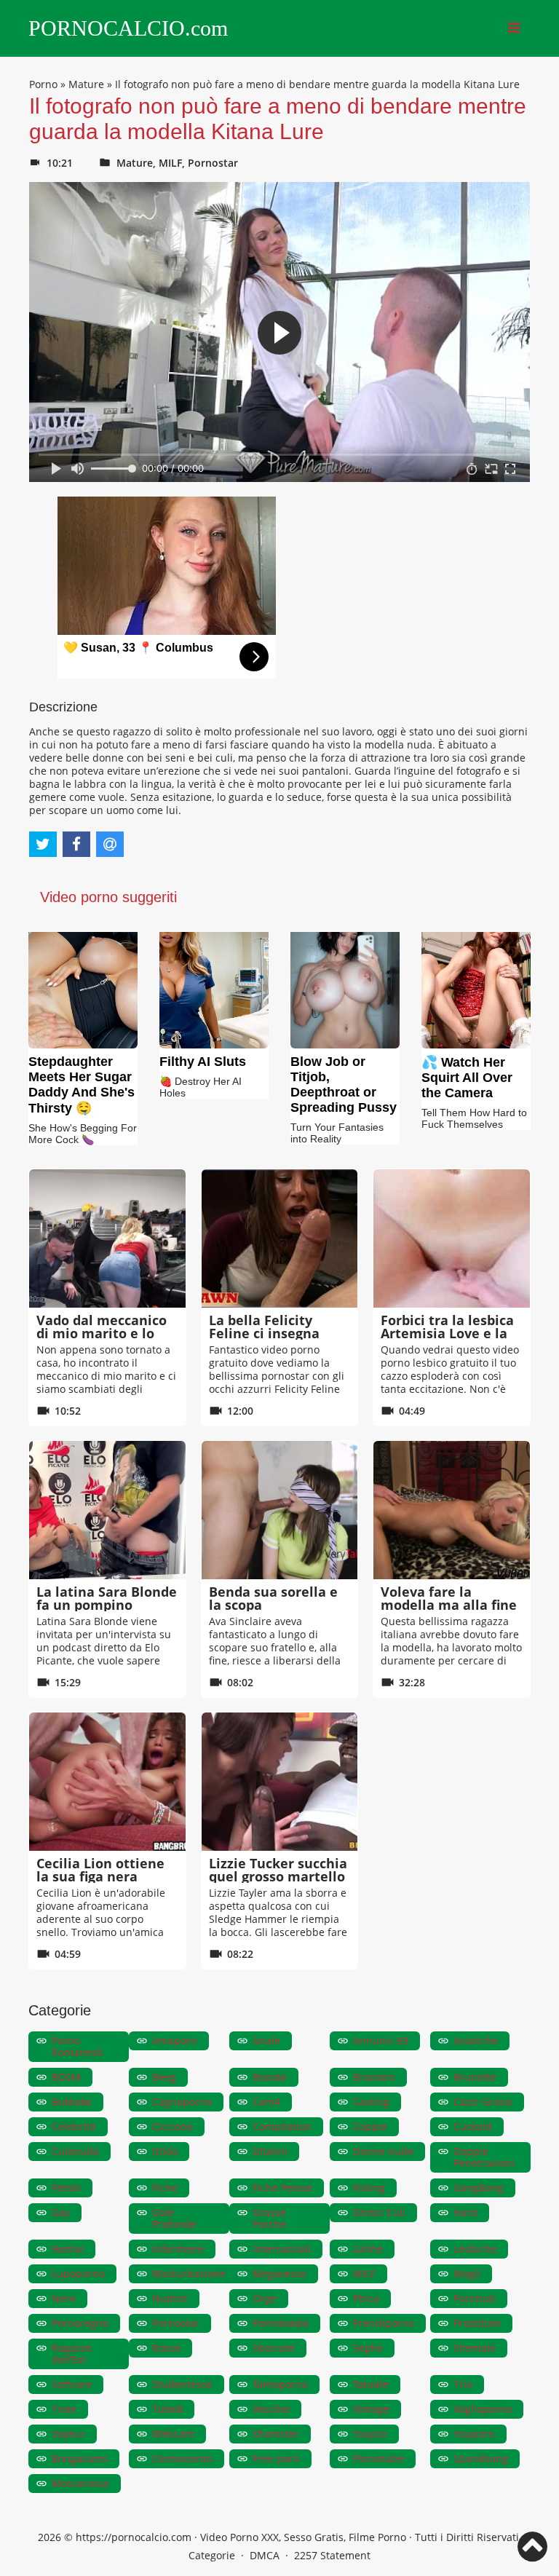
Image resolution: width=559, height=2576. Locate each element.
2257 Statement (332, 2555)
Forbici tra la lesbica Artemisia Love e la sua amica (447, 1333)
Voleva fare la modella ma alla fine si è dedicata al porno (451, 1605)
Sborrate (274, 2348)
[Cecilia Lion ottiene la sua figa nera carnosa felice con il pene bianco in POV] (107, 1782)
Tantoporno (280, 2384)
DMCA (265, 2555)
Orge (265, 2298)
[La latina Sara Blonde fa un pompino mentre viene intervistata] (107, 1510)
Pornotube (378, 2458)
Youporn (474, 2434)
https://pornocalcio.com (134, 2537)
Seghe (368, 2348)
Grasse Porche (269, 2218)
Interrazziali (282, 2249)
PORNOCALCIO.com (128, 28)
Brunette (475, 2077)
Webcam (173, 2434)
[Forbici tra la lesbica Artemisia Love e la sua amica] (452, 1238)
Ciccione (173, 2126)
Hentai (68, 2249)
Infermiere (178, 2249)
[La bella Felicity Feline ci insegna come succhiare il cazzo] (280, 1238)
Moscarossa (80, 2483)
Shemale (475, 2348)
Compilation (282, 2126)
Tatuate (371, 2384)
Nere (64, 2298)
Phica (366, 2298)
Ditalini (270, 2151)
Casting (371, 2102)
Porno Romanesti (78, 2046)
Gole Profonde (174, 2218)
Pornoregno (80, 2323)
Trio (463, 2384)
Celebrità (74, 2126)
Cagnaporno (182, 2102)
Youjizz (370, 2434)
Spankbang (481, 2458)
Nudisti (170, 2298)
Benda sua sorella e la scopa (273, 1598)
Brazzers (374, 2077)
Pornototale (281, 2323)
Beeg (164, 2077)
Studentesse (182, 2384)
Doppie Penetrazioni (484, 2157)
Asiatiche (476, 2040)
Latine (368, 2249)
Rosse (166, 2348)
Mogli (467, 2273)
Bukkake (72, 2102)
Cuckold (473, 2126)
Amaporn (175, 2040)
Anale (266, 2040)
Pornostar (213, 163)
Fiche (165, 2188)
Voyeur (68, 2434)
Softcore (72, 2384)
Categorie (212, 2555)
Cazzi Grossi (483, 2102)
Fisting (369, 2188)
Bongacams (80, 2458)
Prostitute (477, 2323)
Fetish (66, 2188)
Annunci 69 (381, 2040)
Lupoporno (78, 2273)
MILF (170, 163)
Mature (86, 84)
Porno (43, 84)
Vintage (371, 2409)
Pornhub (475, 2298)
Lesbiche (475, 2249)
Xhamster (276, 2434)
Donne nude (383, 2151)
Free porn (276, 2458)
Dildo (165, 2151)
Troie (64, 2409)
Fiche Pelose (282, 2188)
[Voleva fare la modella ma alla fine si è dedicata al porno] (452, 1510)
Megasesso (279, 2273)
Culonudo (75, 2151)
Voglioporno (483, 2409)
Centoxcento (182, 2458)
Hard (465, 2212)
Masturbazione (189, 2273)
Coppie (370, 2126)
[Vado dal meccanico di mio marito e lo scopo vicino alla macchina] (107, 1238)
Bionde (270, 2077)
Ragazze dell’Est (72, 2354)
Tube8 (167, 2409)
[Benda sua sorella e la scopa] (280, 1510)
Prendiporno (384, 2323)
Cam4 (266, 2102)
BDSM (66, 2077)
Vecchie (271, 2409)
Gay (61, 2212)
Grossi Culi (379, 2212)
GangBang (479, 2188)
